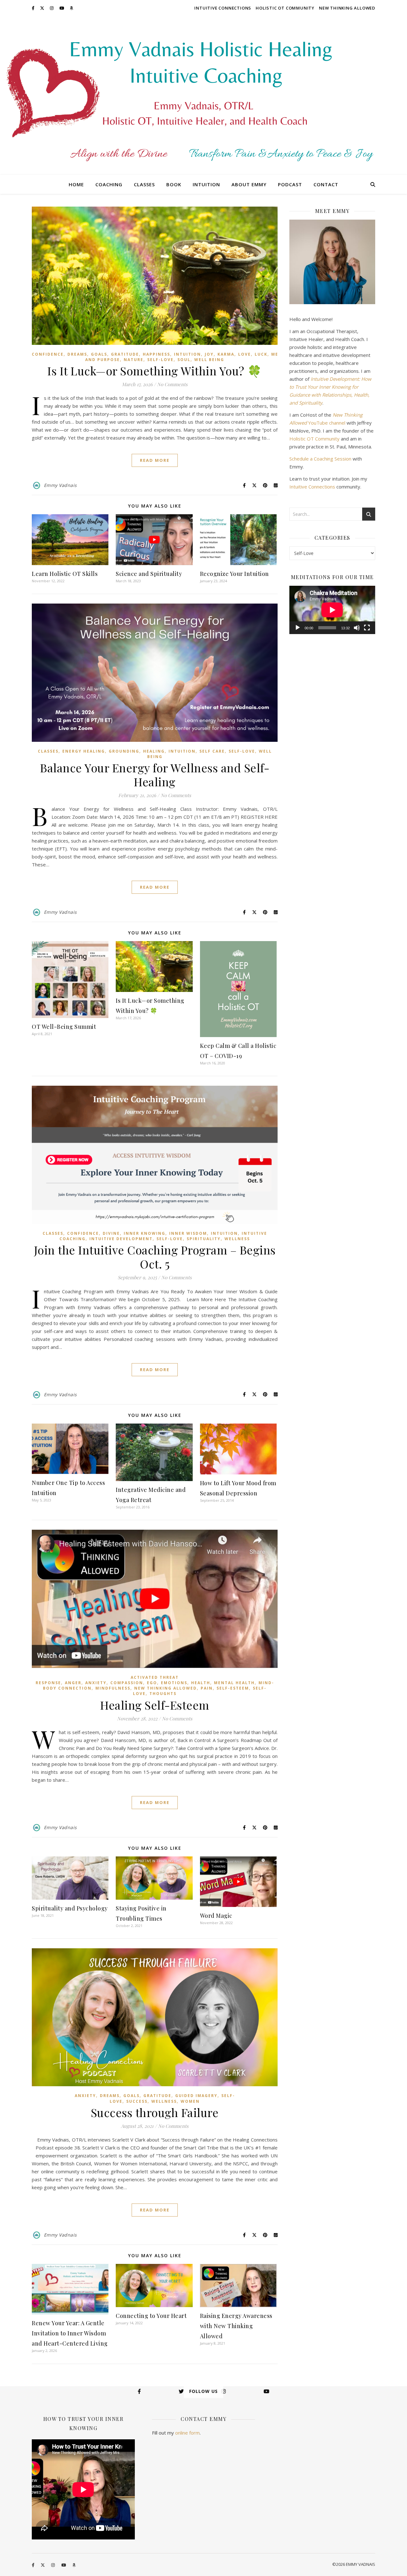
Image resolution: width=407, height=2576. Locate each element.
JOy (209, 354)
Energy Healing (84, 751)
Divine (111, 1233)
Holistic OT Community (285, 8)
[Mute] (357, 628)
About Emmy (249, 184)
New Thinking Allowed (347, 8)
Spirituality (204, 1239)
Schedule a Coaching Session (320, 459)
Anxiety (96, 1683)
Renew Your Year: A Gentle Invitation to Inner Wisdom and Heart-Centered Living (70, 2333)
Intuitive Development (121, 1239)
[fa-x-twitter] (43, 8)
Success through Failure (155, 2112)
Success (137, 2101)
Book (174, 184)
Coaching (109, 184)
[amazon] (71, 8)
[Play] (298, 628)
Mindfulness (113, 1688)
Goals (99, 354)
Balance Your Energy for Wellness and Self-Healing (155, 775)
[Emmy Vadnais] (203, 95)
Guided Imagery (196, 2096)
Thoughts (163, 1694)
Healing (154, 751)
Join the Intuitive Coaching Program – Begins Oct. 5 (155, 1257)
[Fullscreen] (367, 628)
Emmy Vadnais (60, 485)
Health (201, 1683)
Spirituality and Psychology (70, 1908)
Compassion (127, 1683)
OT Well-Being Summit (64, 1027)
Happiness (156, 354)
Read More (155, 460)
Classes (144, 184)
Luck (261, 354)
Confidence (48, 354)
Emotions (174, 1683)
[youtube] (62, 8)
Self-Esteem (233, 1688)
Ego (152, 1683)
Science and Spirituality (149, 574)
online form (187, 2433)
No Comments (172, 384)
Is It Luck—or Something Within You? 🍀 (155, 371)
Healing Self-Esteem (155, 1705)
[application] (332, 610)
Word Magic (216, 1916)
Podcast (290, 184)
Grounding (124, 751)
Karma (226, 354)
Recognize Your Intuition (235, 574)
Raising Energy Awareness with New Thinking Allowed (236, 2326)
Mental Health (234, 1683)
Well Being (209, 360)
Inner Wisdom (188, 1233)
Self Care (212, 751)
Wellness (237, 1239)
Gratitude (125, 354)
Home (76, 184)
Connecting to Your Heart (151, 2316)
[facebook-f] (34, 8)
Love (245, 354)
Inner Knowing (145, 1233)
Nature (134, 360)
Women (190, 2101)
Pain (207, 1688)
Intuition (206, 184)
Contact (326, 184)
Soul (184, 360)
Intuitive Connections (223, 8)
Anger (73, 1683)
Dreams (77, 354)
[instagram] (52, 8)
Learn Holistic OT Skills (65, 574)
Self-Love (160, 360)
